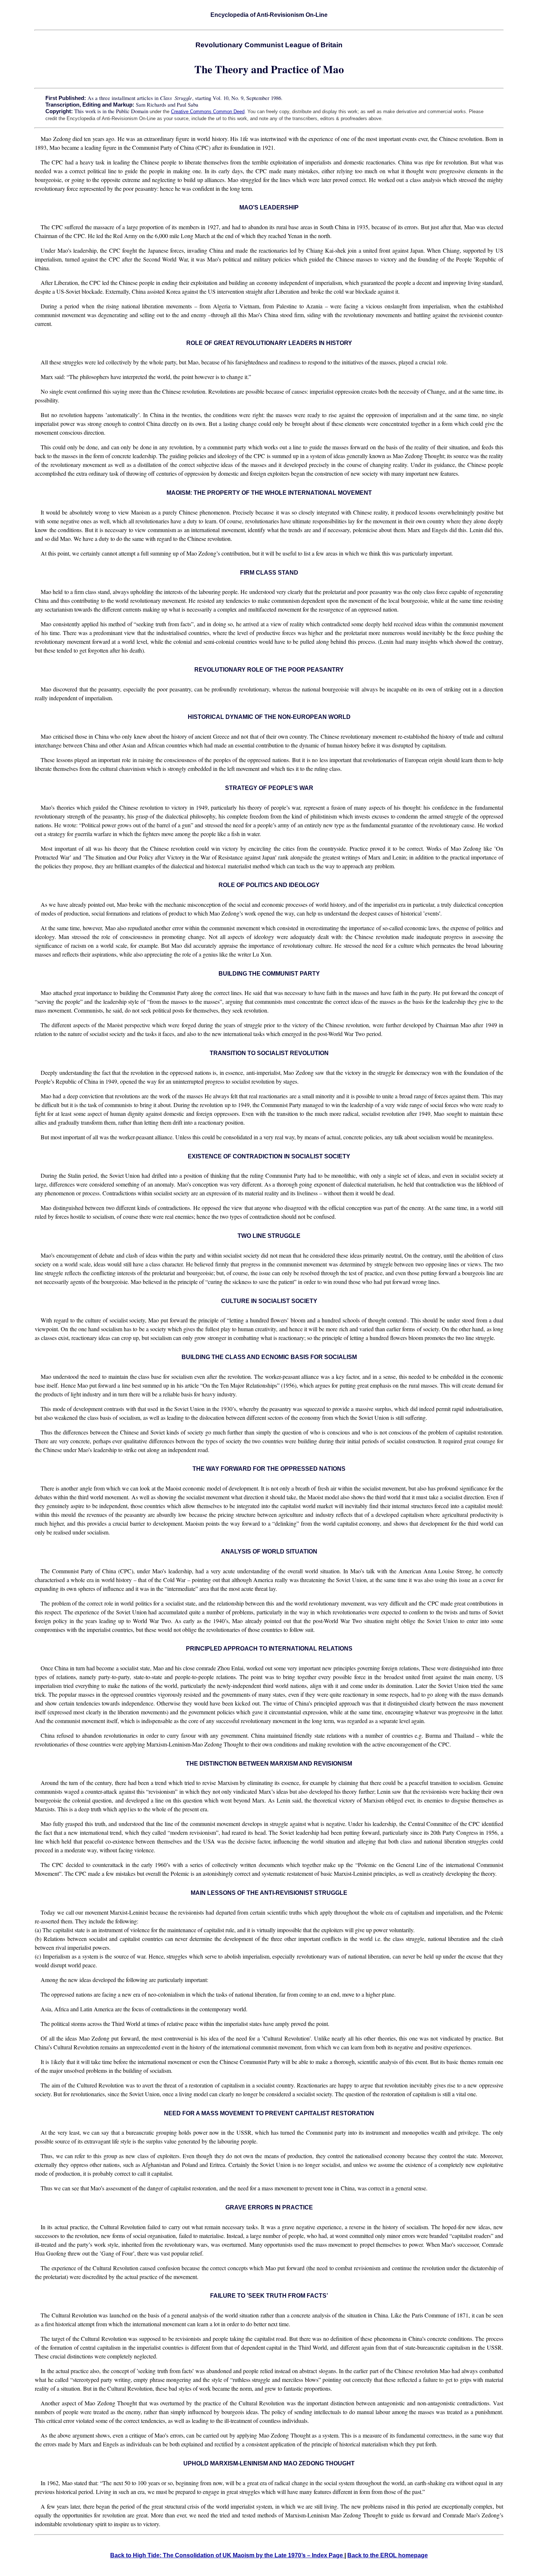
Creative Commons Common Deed (208, 112)
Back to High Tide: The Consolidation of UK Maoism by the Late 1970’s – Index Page (227, 2555)
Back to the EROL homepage (388, 2555)
